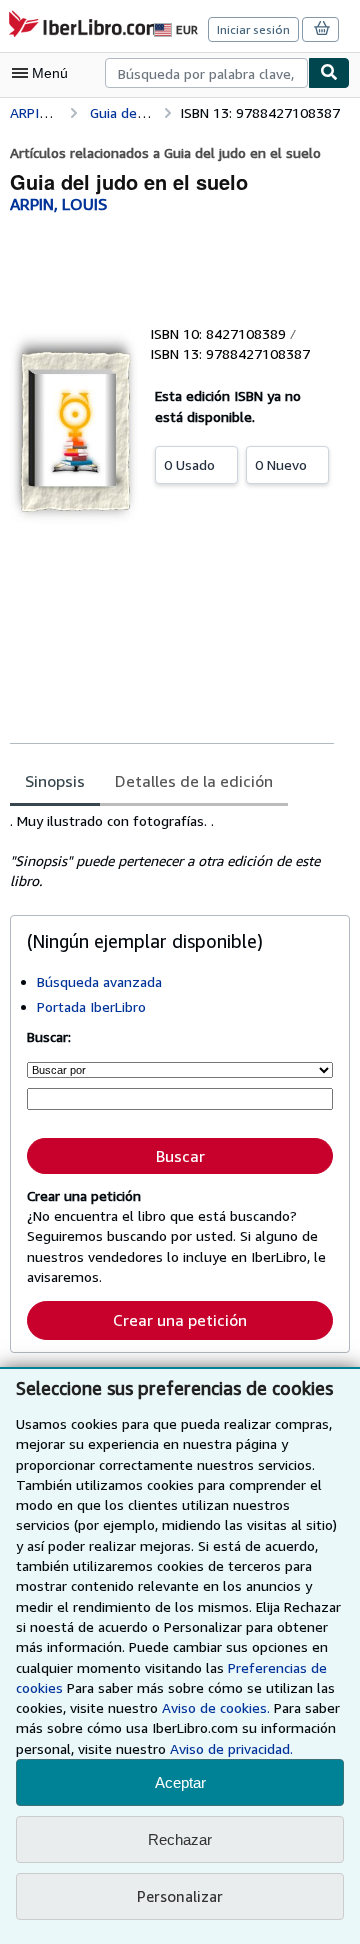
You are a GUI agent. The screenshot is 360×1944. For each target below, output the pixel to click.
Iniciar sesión (253, 29)
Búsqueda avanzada (99, 981)
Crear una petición (180, 1320)
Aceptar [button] (180, 1782)
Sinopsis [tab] (55, 781)
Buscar (180, 1156)
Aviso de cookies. (216, 1707)
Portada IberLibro (91, 1006)
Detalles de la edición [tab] (194, 781)
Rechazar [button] (180, 1839)
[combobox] (206, 73)
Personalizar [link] (180, 1896)
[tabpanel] (172, 851)
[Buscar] (329, 73)
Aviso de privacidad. (231, 1748)
